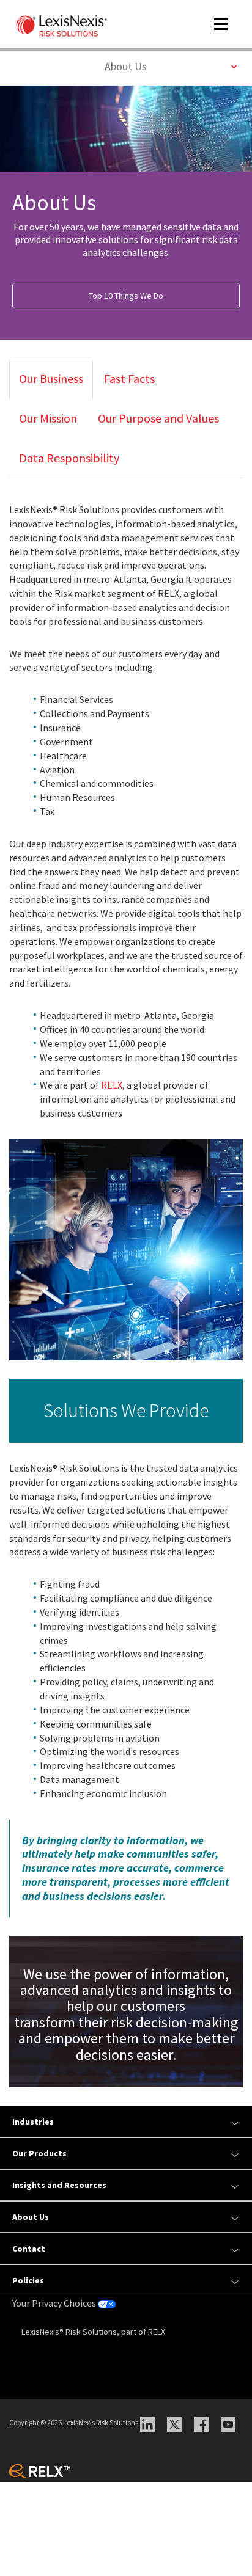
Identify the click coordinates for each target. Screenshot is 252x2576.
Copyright (28, 2422)
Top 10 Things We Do (126, 296)
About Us (142, 66)
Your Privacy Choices (55, 2303)
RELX (112, 1085)
